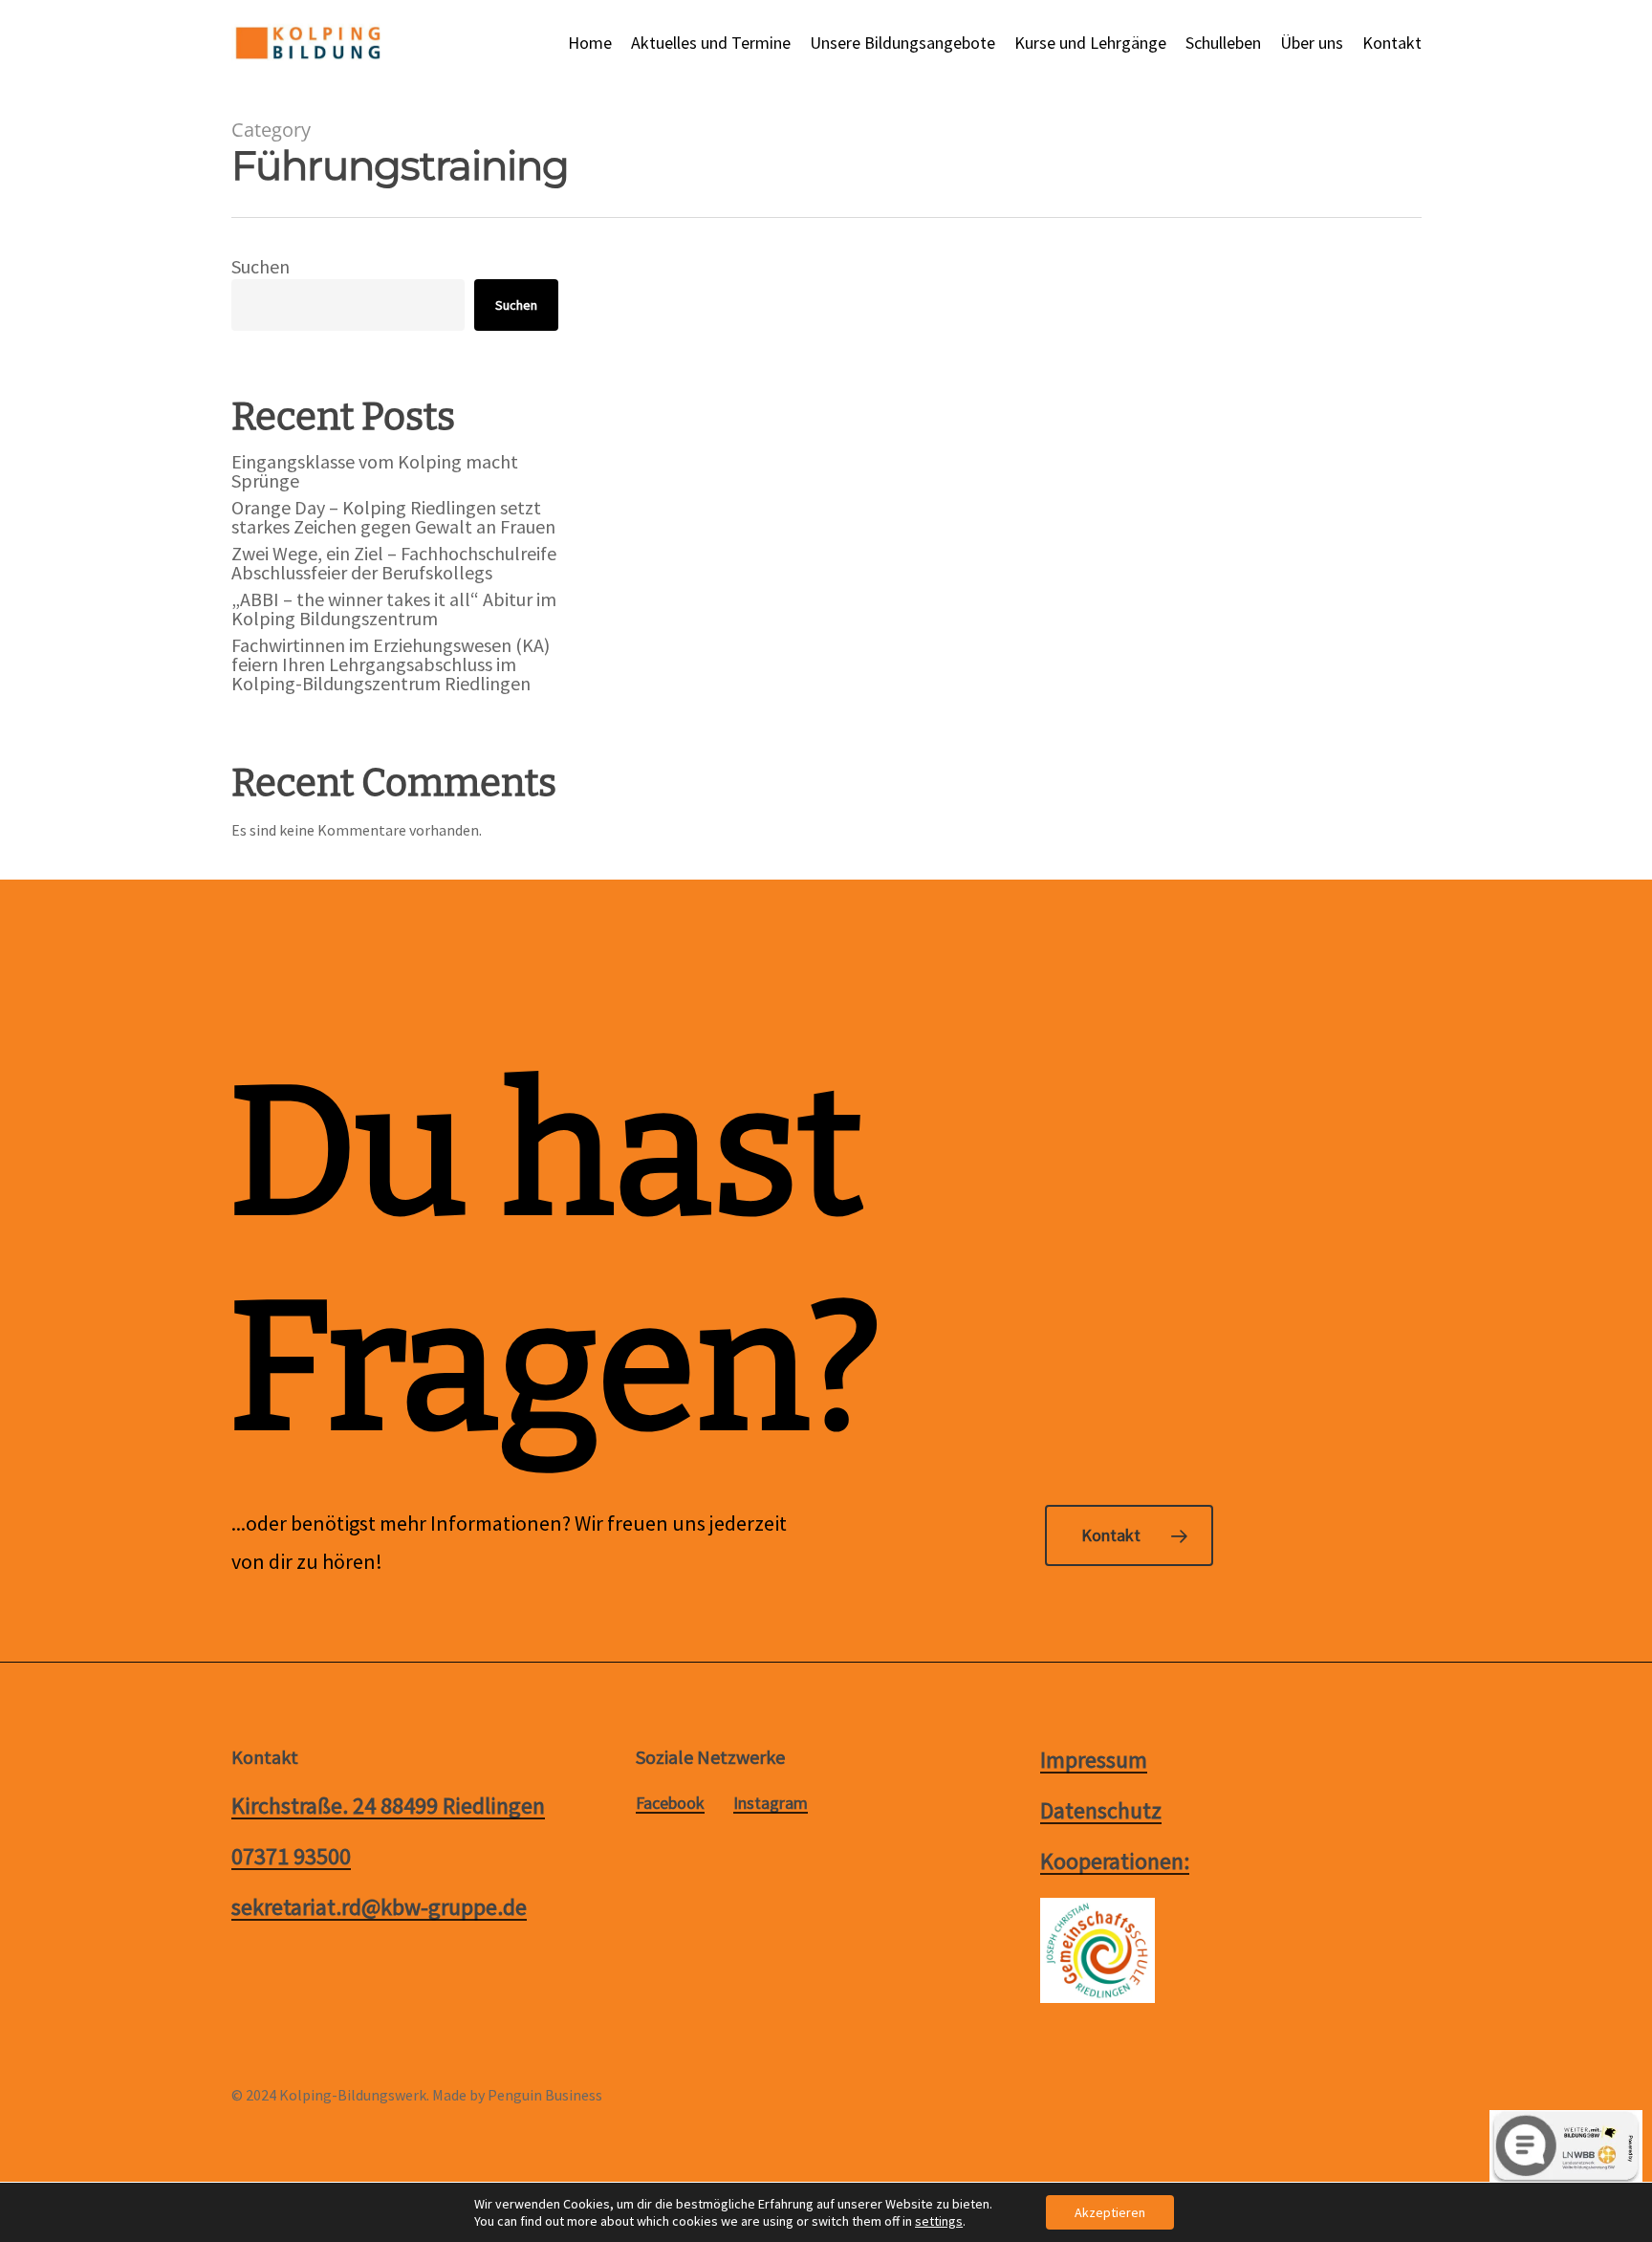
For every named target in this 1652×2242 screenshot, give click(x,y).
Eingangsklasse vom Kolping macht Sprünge (375, 471)
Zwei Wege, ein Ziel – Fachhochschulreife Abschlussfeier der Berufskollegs (394, 563)
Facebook (670, 1803)
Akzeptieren (1110, 2212)
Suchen (261, 266)
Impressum (1094, 1760)
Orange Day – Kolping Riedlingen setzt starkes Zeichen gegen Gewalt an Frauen (393, 517)
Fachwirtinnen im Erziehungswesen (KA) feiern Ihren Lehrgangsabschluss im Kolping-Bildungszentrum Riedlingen (391, 664)
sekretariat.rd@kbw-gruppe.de (379, 1907)
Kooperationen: (1115, 1861)
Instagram (771, 1803)
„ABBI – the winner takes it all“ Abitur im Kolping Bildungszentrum (394, 609)
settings (939, 2221)
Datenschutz (1101, 1810)
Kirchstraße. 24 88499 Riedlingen (388, 1806)
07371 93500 (291, 1856)
